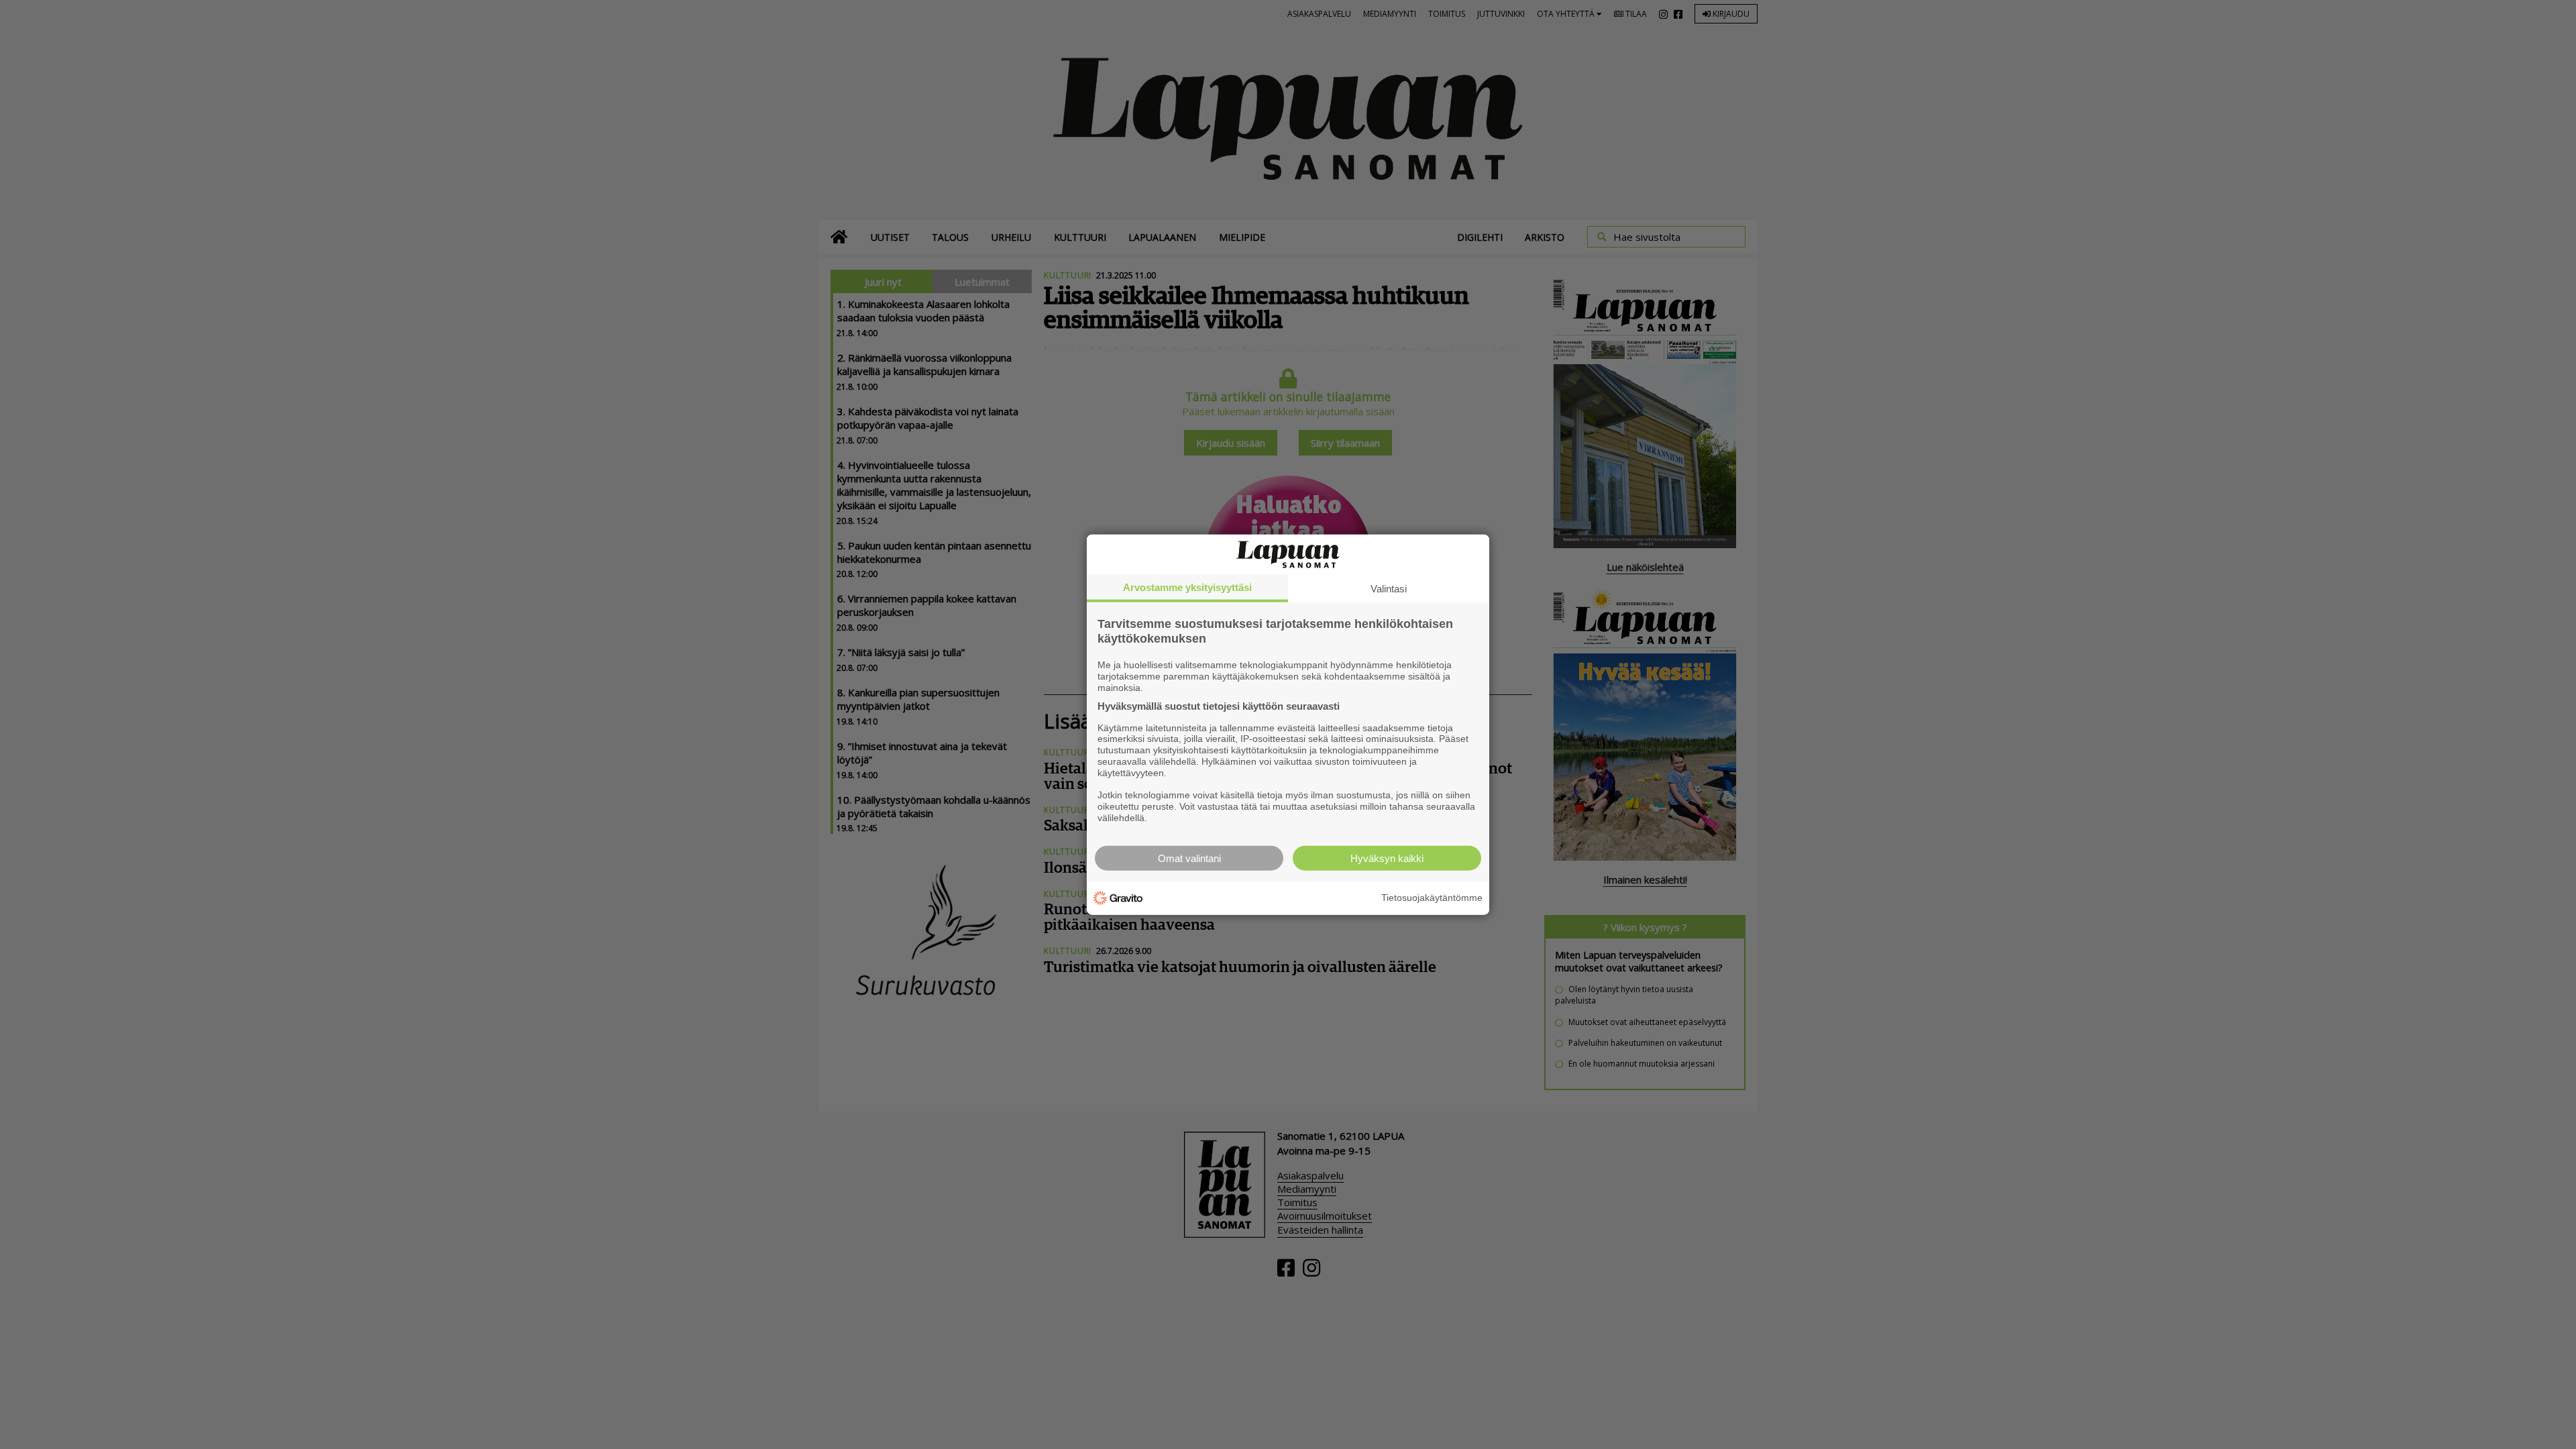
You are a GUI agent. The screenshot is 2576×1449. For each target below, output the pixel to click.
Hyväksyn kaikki (1387, 858)
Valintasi (1389, 589)
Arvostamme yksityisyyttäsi (1187, 587)
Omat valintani (1189, 858)
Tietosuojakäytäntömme (1432, 898)
